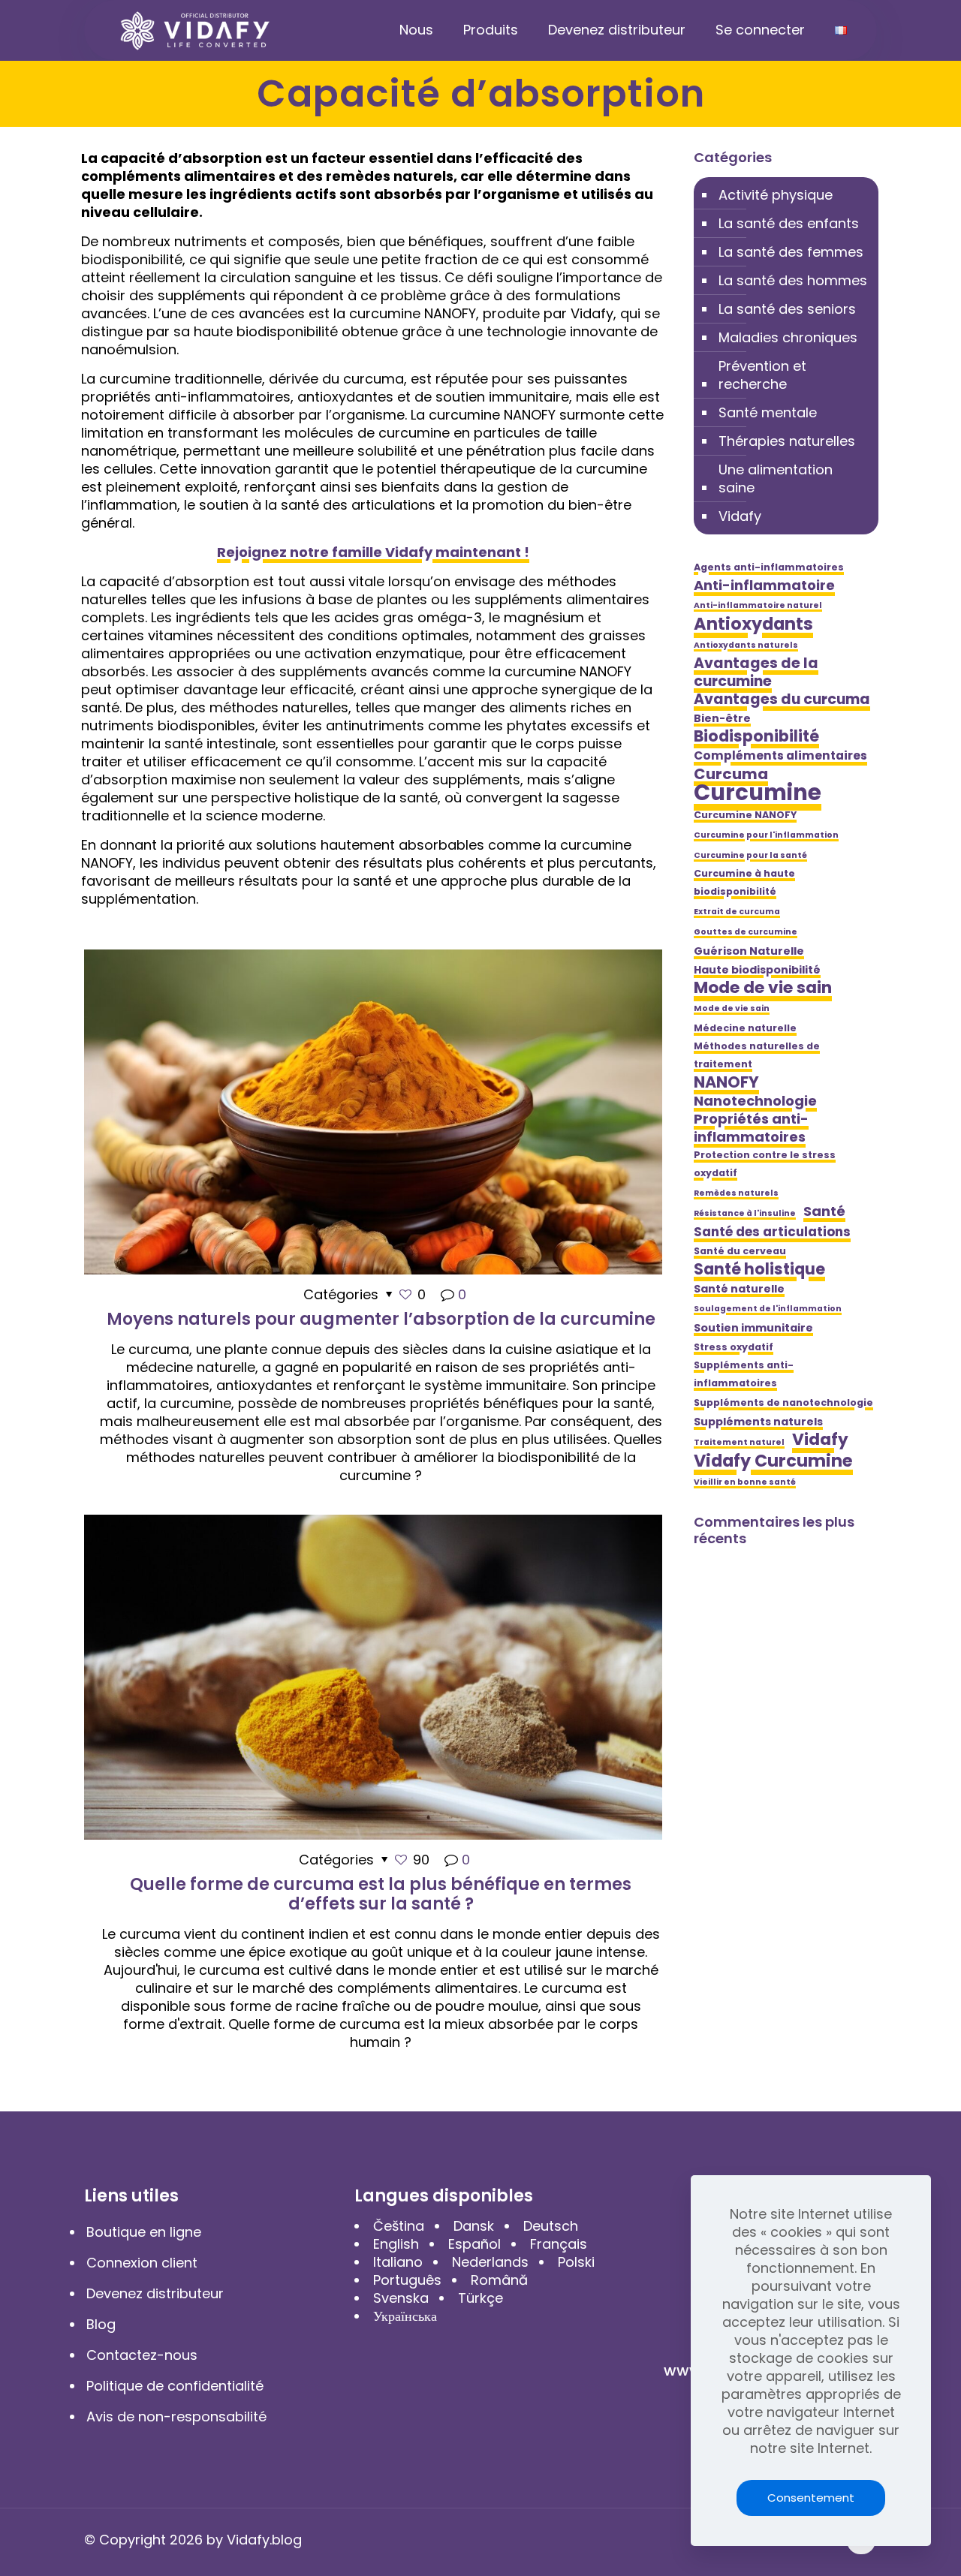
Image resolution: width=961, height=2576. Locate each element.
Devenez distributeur (155, 2293)
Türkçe (480, 2298)
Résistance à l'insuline (745, 1213)
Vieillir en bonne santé (745, 1482)
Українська (405, 2316)
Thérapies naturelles (787, 441)
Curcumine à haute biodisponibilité (744, 882)
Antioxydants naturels (746, 645)
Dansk (474, 2226)
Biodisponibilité (756, 736)
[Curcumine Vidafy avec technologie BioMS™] (196, 30)
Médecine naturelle (745, 1028)
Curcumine (758, 793)
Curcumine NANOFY (745, 815)
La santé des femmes (791, 252)
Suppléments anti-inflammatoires (744, 1374)
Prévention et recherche (762, 375)
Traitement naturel (739, 1442)
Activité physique (776, 195)
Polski (576, 2262)
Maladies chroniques (788, 337)
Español (474, 2244)
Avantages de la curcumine (756, 673)
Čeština (399, 2226)
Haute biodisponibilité (757, 970)
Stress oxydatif (734, 1347)
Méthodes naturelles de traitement (757, 1055)
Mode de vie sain (763, 988)
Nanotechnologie (755, 1101)
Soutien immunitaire (753, 1328)
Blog (101, 2324)
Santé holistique (759, 1269)
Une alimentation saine (776, 478)
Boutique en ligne (144, 2232)
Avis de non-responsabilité (176, 2417)
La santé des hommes (793, 280)
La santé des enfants (789, 223)
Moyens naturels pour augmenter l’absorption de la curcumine (381, 1319)
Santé (824, 1211)
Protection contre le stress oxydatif (765, 1164)
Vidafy (740, 516)
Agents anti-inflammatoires (769, 567)
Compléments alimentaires (780, 755)
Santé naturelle (739, 1289)
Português (407, 2280)
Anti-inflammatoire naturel (758, 605)
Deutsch (551, 2226)
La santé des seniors (787, 309)
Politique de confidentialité (175, 2386)
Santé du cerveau (740, 1251)
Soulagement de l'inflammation (768, 1309)
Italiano (398, 2262)
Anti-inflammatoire (764, 585)
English (396, 2244)
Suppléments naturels (758, 1422)
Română (499, 2280)
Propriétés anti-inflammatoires (751, 1128)
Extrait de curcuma (737, 912)
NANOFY (726, 1082)
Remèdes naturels (736, 1193)
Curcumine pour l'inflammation (766, 835)
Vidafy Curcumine (773, 1461)
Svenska (401, 2298)
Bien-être (722, 718)
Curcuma (731, 774)
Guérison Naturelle (749, 951)
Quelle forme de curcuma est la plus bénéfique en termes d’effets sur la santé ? (381, 1894)
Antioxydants (753, 624)
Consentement (811, 2498)
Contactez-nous (142, 2355)
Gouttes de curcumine (746, 932)
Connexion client (142, 2263)
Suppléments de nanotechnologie (783, 1402)
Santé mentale (768, 412)
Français (559, 2244)
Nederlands (490, 2262)
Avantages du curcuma (782, 700)
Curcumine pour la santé (750, 855)
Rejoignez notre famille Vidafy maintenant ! (373, 552)
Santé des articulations (772, 1232)
